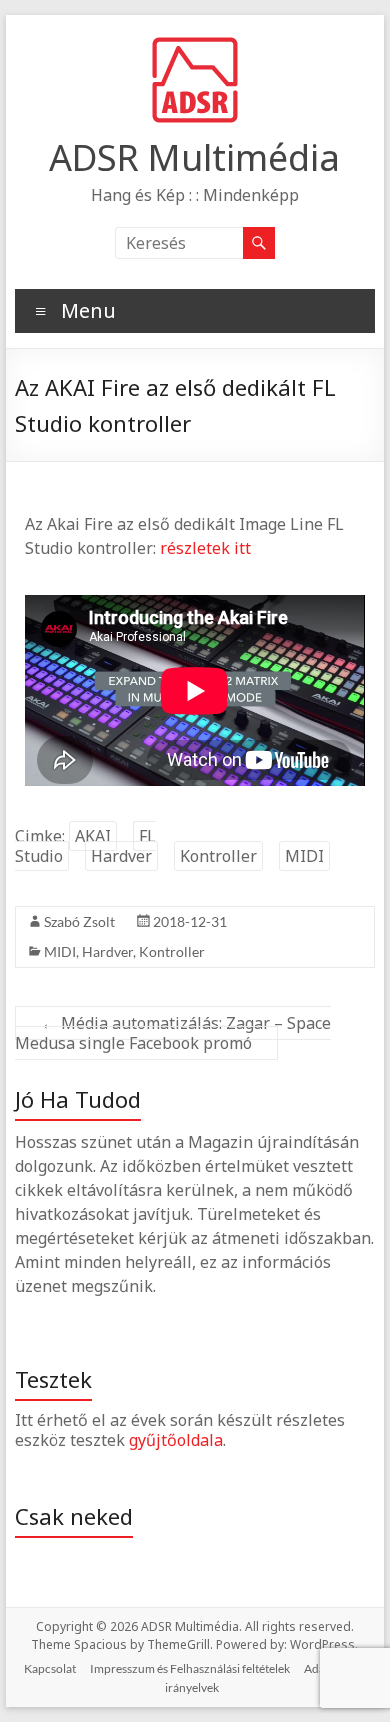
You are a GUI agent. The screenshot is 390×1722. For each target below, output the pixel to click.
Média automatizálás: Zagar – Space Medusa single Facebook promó (173, 1033)
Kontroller (218, 856)
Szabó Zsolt (79, 921)
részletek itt (205, 548)
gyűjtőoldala (176, 1440)
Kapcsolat (50, 1668)
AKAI (93, 836)
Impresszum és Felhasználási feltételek (190, 1668)
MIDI (304, 856)
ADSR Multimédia (194, 157)
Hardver (121, 856)
